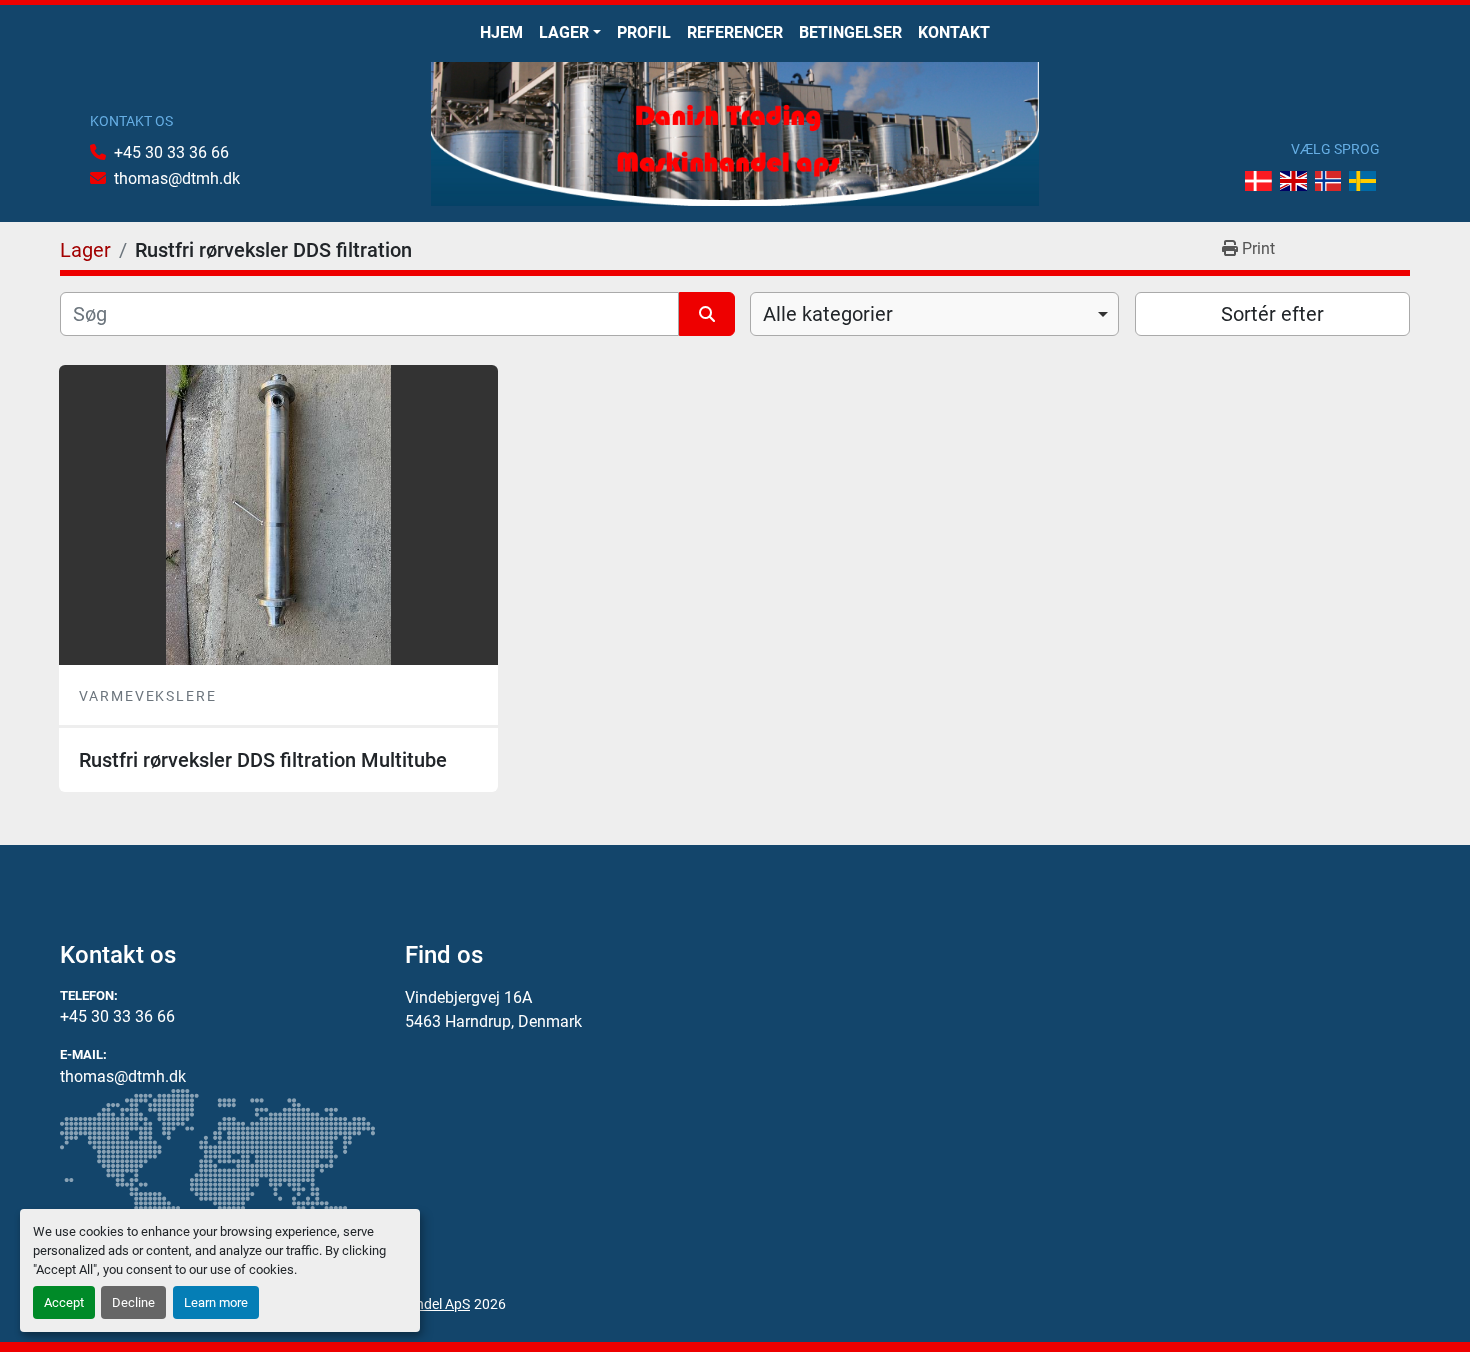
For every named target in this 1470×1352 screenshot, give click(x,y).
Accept (64, 1302)
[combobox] (934, 314)
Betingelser (850, 32)
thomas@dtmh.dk (177, 178)
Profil (644, 32)
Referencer (735, 32)
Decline (133, 1302)
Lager (564, 32)
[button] (570, 33)
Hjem (501, 32)
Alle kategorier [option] (828, 314)
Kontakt (954, 32)
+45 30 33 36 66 (171, 152)
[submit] (707, 314)
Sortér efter (1272, 314)
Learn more (216, 1302)
